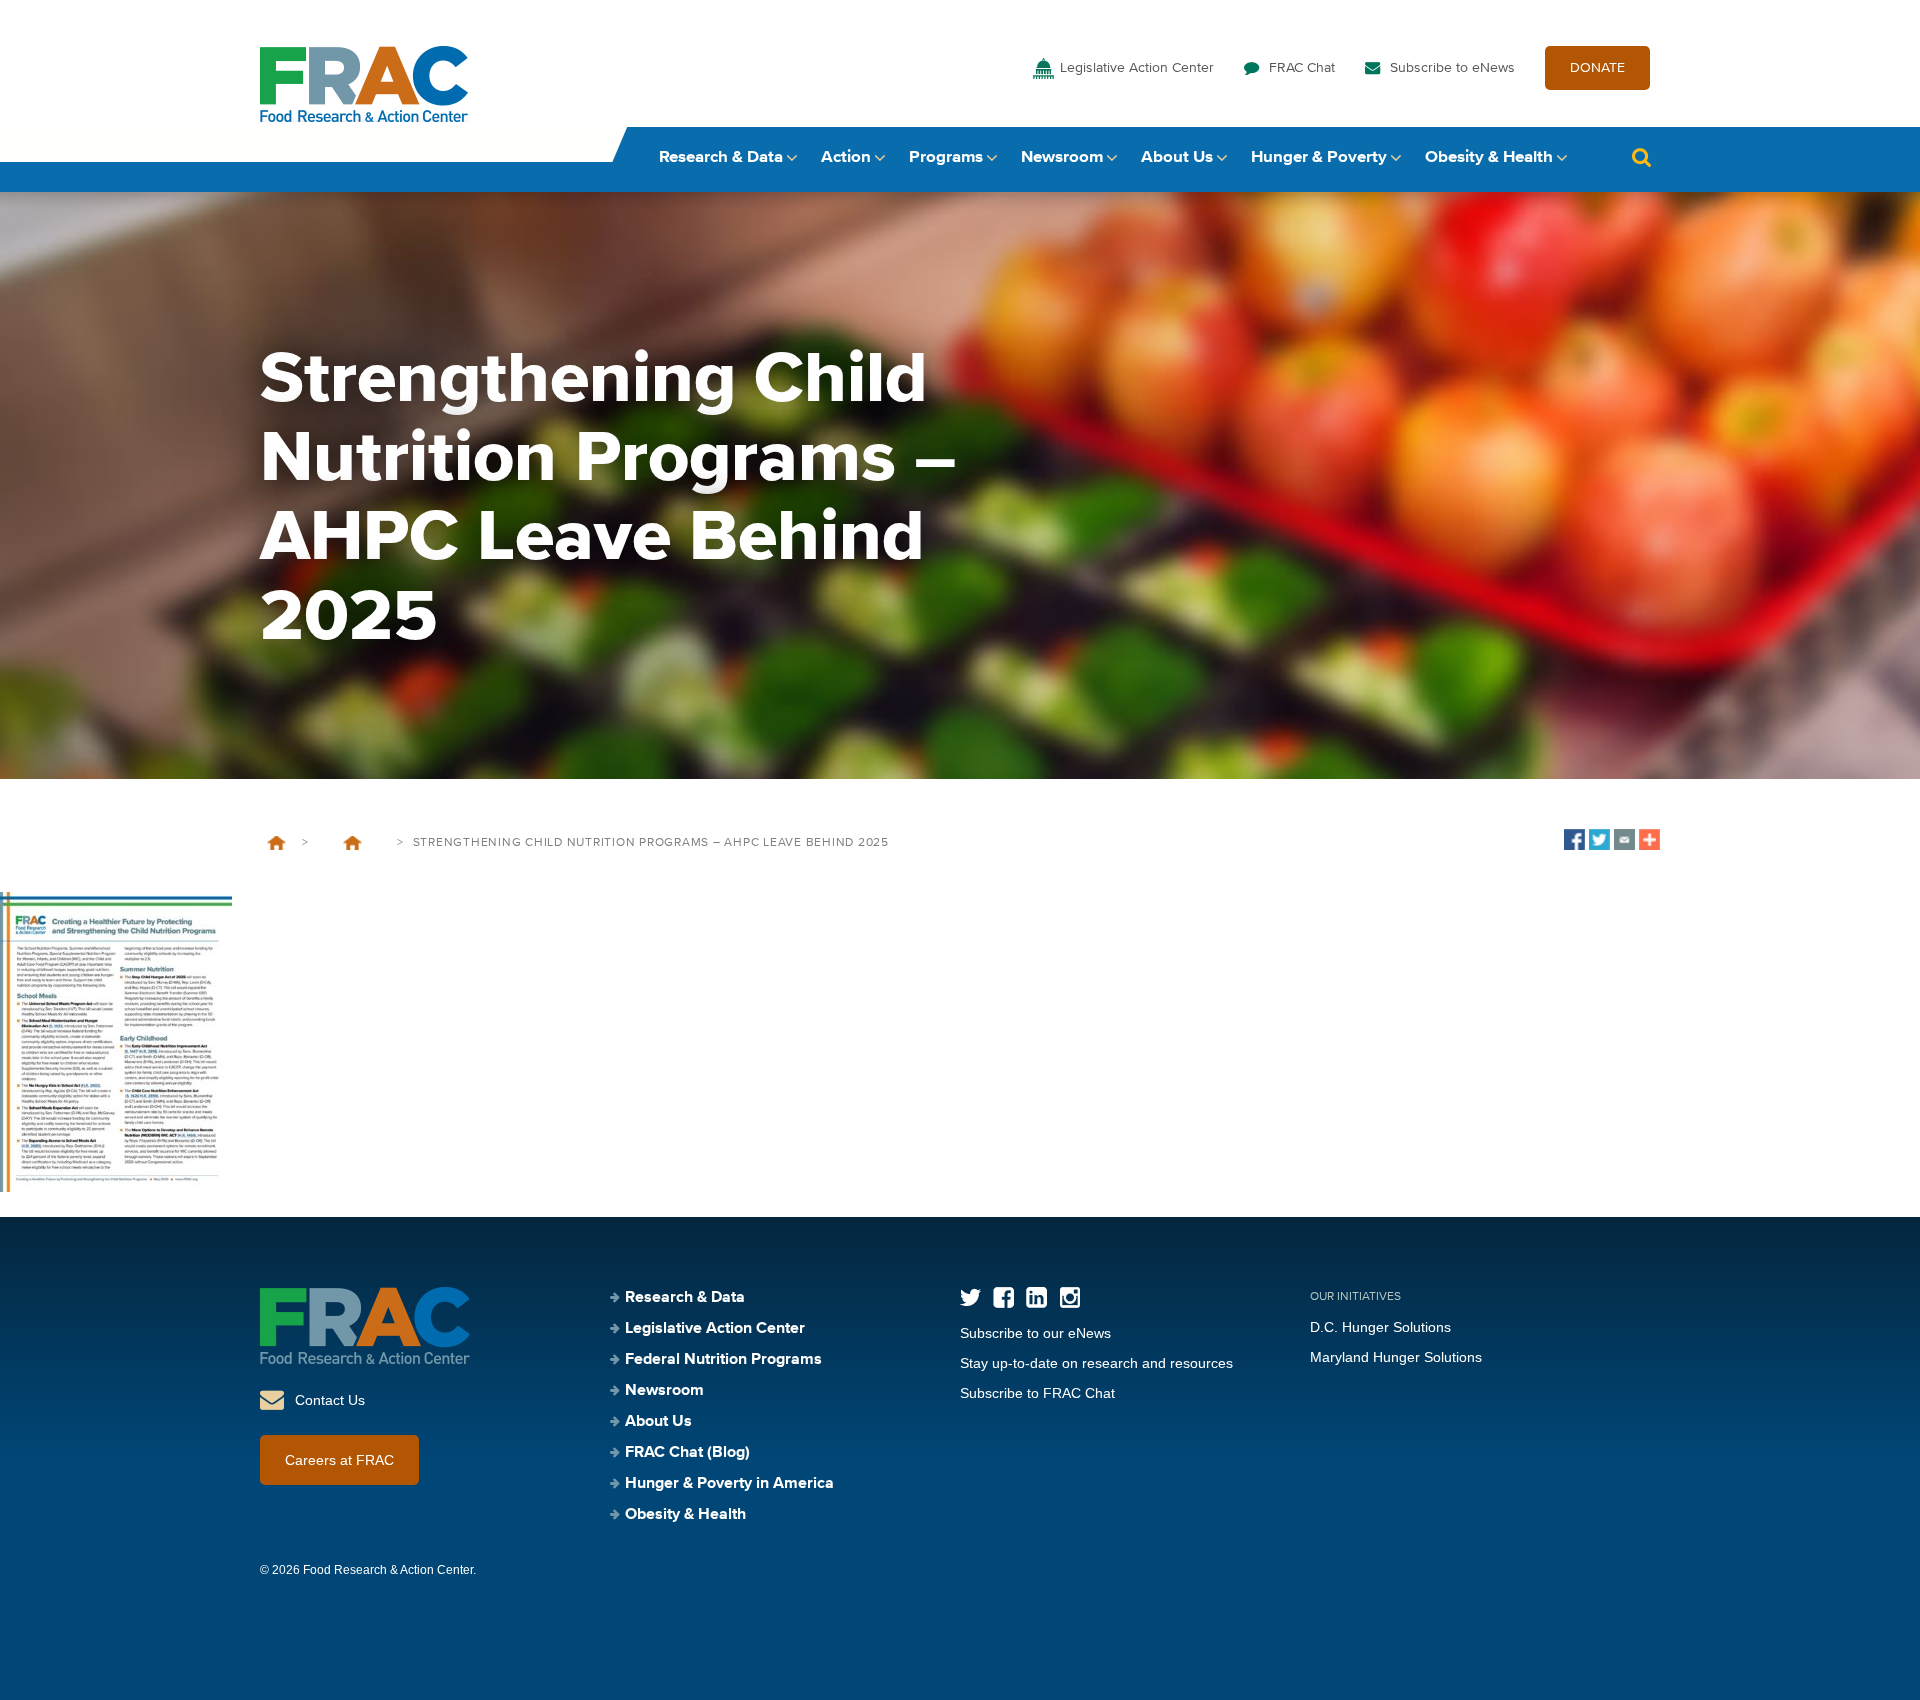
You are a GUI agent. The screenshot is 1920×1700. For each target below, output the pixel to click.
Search (1641, 157)
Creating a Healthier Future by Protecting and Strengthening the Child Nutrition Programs (352, 843)
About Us (1177, 157)
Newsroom (1062, 157)
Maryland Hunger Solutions (1396, 1357)
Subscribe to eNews (1452, 68)
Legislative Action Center (1137, 68)
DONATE (1597, 68)
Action (846, 157)
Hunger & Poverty (1319, 157)
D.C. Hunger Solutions (1380, 1327)
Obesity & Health (1489, 157)
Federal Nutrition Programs (723, 1360)
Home (276, 843)
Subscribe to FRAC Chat (1037, 1393)
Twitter (970, 1297)
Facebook (1003, 1297)
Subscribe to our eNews (1035, 1333)
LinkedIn (1036, 1297)
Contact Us (330, 1400)
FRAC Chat (1302, 68)
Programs (946, 157)
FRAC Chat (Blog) (687, 1453)
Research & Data (721, 157)
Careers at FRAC (339, 1460)
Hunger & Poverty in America (729, 1484)
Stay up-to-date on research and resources (1096, 1363)
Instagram (1069, 1297)
